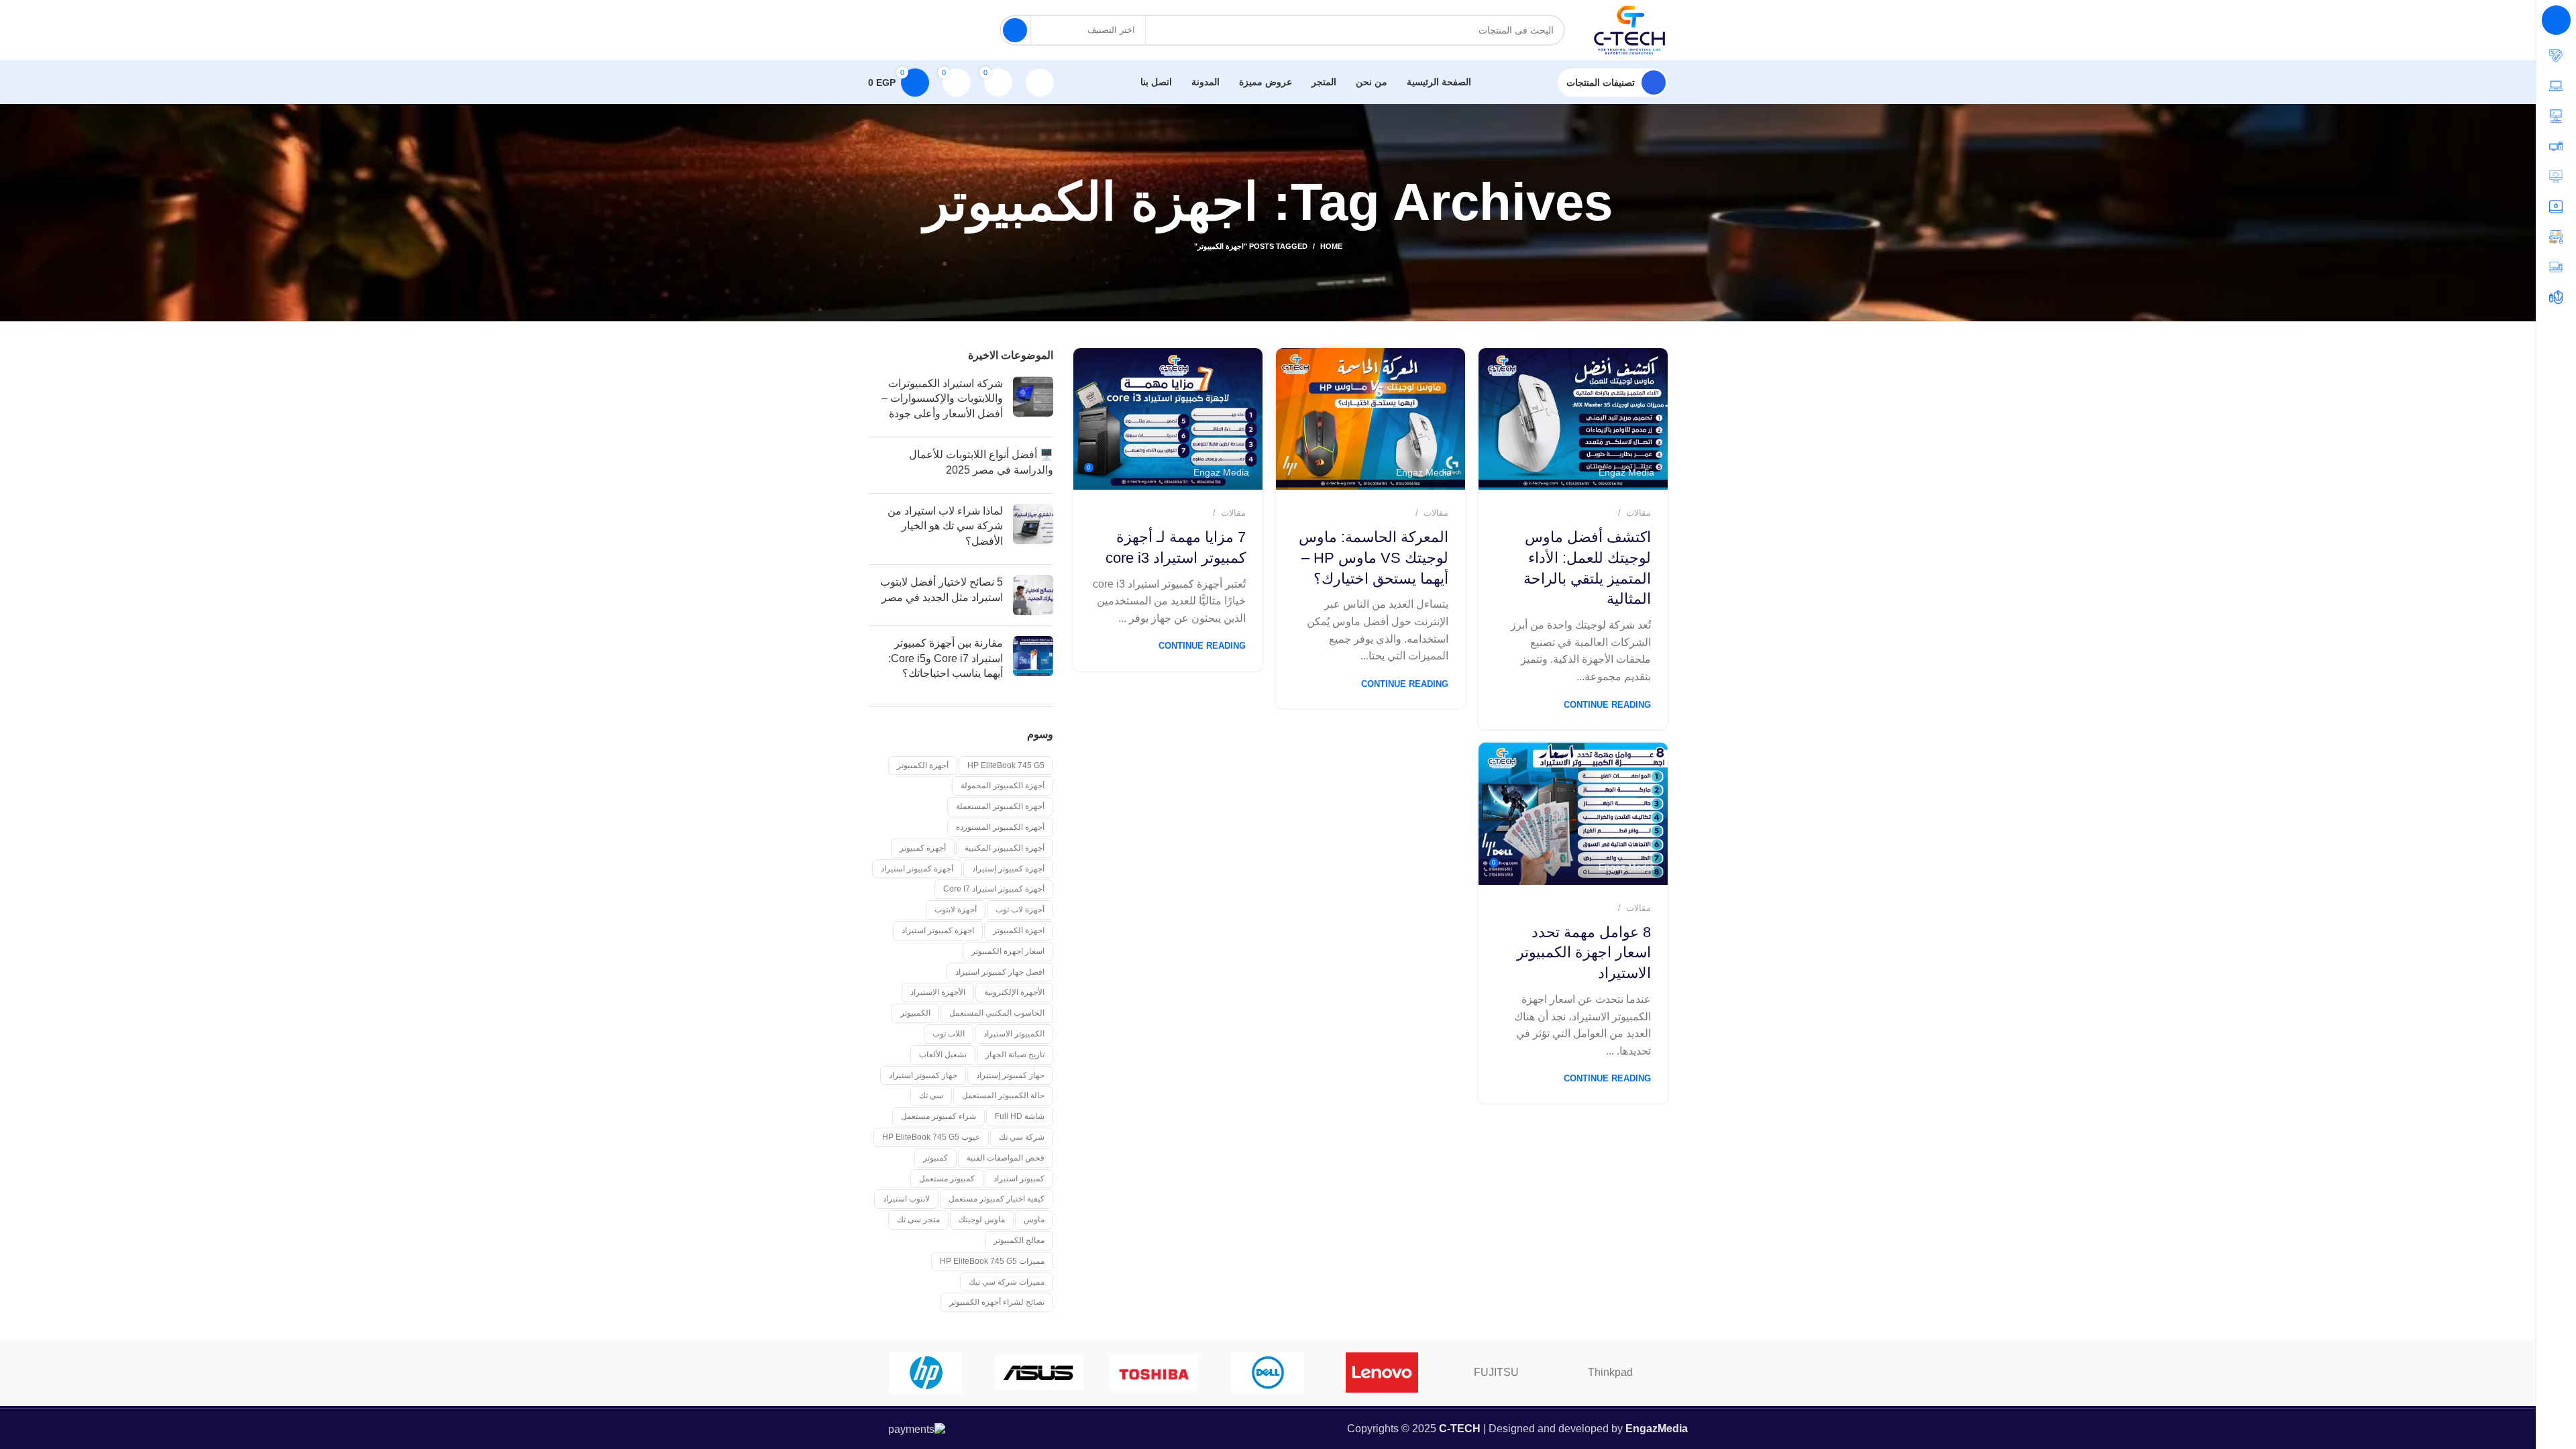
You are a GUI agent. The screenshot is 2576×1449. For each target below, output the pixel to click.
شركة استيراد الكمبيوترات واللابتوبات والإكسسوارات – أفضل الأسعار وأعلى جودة (942, 398)
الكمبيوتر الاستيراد (1014, 1034)
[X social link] (947, 30)
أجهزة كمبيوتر (923, 848)
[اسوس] (1039, 1373)
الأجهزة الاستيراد (938, 992)
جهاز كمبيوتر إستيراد (1010, 1075)
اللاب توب (949, 1034)
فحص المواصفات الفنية (1006, 1158)
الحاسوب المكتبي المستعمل (997, 1013)
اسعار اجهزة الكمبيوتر (1008, 951)
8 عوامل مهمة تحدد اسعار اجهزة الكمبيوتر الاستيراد (1584, 953)
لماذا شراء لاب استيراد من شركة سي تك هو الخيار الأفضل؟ (945, 526)
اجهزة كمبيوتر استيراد (938, 930)
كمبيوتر (935, 1158)
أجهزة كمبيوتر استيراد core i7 (994, 889)
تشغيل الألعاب (943, 1055)
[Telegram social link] (877, 30)
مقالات (1639, 513)
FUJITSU (1496, 1372)
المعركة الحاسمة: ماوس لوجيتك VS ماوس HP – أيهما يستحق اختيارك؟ (1374, 558)
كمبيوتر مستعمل (947, 1179)
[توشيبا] (1154, 1373)
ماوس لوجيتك (982, 1220)
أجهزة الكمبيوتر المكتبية (1005, 848)
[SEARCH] (1015, 30)
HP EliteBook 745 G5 (1006, 765)
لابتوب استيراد (906, 1199)
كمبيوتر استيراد (1019, 1179)
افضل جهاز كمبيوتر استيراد (1000, 972)
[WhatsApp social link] (912, 30)
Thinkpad (1610, 1372)
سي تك (931, 1095)
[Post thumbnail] (1033, 401)
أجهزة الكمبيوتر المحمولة (1003, 786)
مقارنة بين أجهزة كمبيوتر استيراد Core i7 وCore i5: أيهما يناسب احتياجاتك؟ (946, 658)
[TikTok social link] (894, 30)
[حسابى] (1040, 83)
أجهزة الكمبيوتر (923, 765)
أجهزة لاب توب (1020, 910)
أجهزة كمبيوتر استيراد (917, 869)
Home (1331, 246)
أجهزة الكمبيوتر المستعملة (1000, 806)
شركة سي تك (1022, 1137)
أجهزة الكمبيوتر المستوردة (1000, 827)
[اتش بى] (925, 1373)
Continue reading (1607, 705)
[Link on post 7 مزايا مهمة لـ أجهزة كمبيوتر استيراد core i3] (1168, 419)
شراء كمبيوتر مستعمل (938, 1116)
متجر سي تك (918, 1220)
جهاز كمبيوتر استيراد (923, 1075)
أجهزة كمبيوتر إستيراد (1008, 869)
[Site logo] (1630, 29)
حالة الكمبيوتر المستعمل (1003, 1095)
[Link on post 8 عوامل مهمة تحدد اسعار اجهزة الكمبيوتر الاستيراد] (1573, 814)
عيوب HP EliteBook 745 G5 (931, 1137)
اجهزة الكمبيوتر (1019, 930)
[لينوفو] (1382, 1373)
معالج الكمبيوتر (1019, 1240)
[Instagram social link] (929, 30)
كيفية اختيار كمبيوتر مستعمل (997, 1199)
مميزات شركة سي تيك (1007, 1282)
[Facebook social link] (964, 30)
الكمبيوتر (915, 1013)
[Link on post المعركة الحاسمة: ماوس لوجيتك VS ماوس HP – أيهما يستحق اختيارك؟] (1371, 419)
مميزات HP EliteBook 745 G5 (992, 1261)
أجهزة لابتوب (956, 910)
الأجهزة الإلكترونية (1014, 992)
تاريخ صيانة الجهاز (1015, 1055)
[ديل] (1268, 1373)
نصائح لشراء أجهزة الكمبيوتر (997, 1302)
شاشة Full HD (1020, 1116)
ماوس (1034, 1220)
